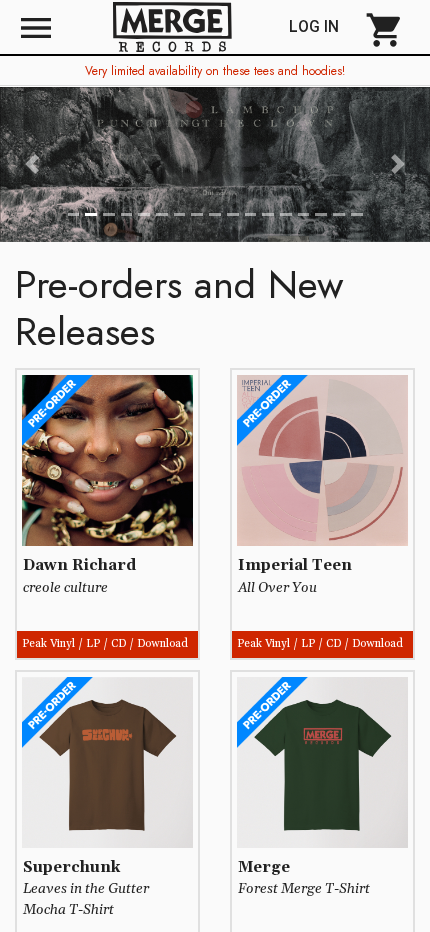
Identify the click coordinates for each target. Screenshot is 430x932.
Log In (322, 27)
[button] (32, 164)
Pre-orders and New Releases (179, 308)
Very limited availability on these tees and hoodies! (215, 71)
